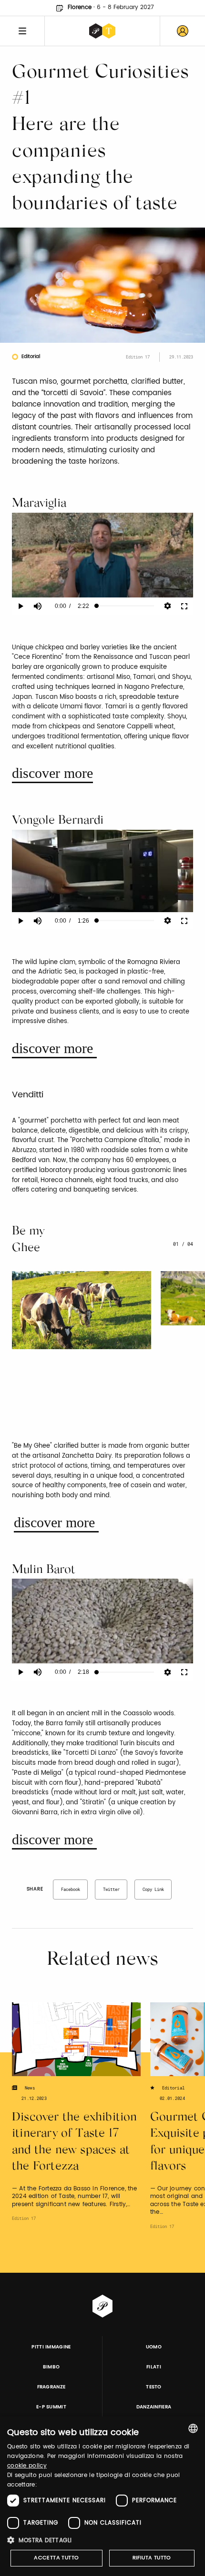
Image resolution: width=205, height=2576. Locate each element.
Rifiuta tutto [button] (152, 2558)
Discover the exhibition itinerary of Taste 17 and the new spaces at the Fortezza (75, 2143)
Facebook (71, 1889)
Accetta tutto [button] (56, 2558)
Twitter (111, 1889)
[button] (102, 2540)
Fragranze (51, 2387)
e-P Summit (51, 2407)
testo (154, 2387)
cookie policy (27, 2466)
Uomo (154, 2347)
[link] (183, 31)
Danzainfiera (154, 2407)
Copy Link (153, 1889)
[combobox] (193, 2428)
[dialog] (102, 2496)
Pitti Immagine (51, 2347)
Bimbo (51, 2367)
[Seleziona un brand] (102, 31)
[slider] (125, 606)
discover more (52, 773)
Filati (154, 2367)
